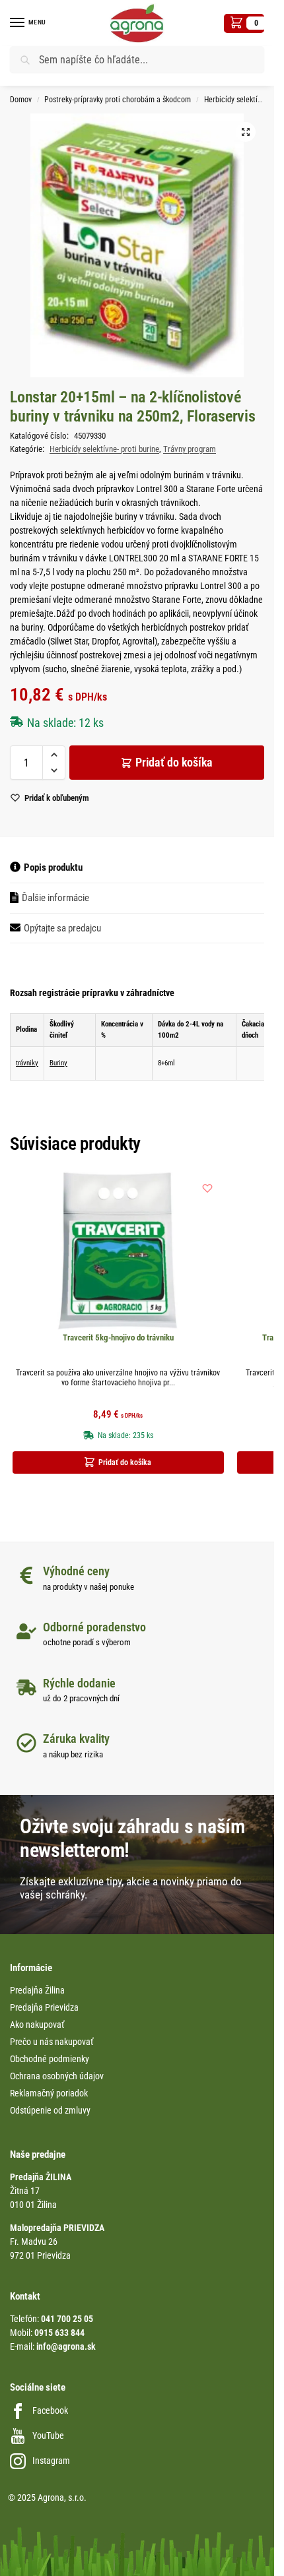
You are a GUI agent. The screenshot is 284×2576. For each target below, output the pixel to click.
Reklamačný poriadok (49, 2093)
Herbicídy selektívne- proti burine (104, 449)
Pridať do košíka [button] (125, 1462)
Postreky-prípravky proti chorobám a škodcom (118, 100)
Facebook (50, 2410)
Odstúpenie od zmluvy (50, 2110)
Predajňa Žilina (37, 1990)
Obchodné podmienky (50, 2059)
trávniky (27, 1063)
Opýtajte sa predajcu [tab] (62, 928)
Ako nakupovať (37, 2025)
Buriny (58, 1063)
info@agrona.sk (66, 2346)
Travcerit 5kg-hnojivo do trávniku (118, 1337)
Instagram (51, 2461)
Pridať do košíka (174, 762)
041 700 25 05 (67, 2319)
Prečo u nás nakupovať (52, 2042)
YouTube (48, 2435)
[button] (244, 23)
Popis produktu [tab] (53, 867)
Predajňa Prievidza (44, 2007)
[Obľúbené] (207, 1188)
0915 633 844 (59, 2333)
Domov (21, 100)
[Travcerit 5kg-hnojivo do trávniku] (118, 1251)
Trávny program (190, 449)
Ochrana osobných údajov (57, 2076)
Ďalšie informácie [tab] (55, 898)
